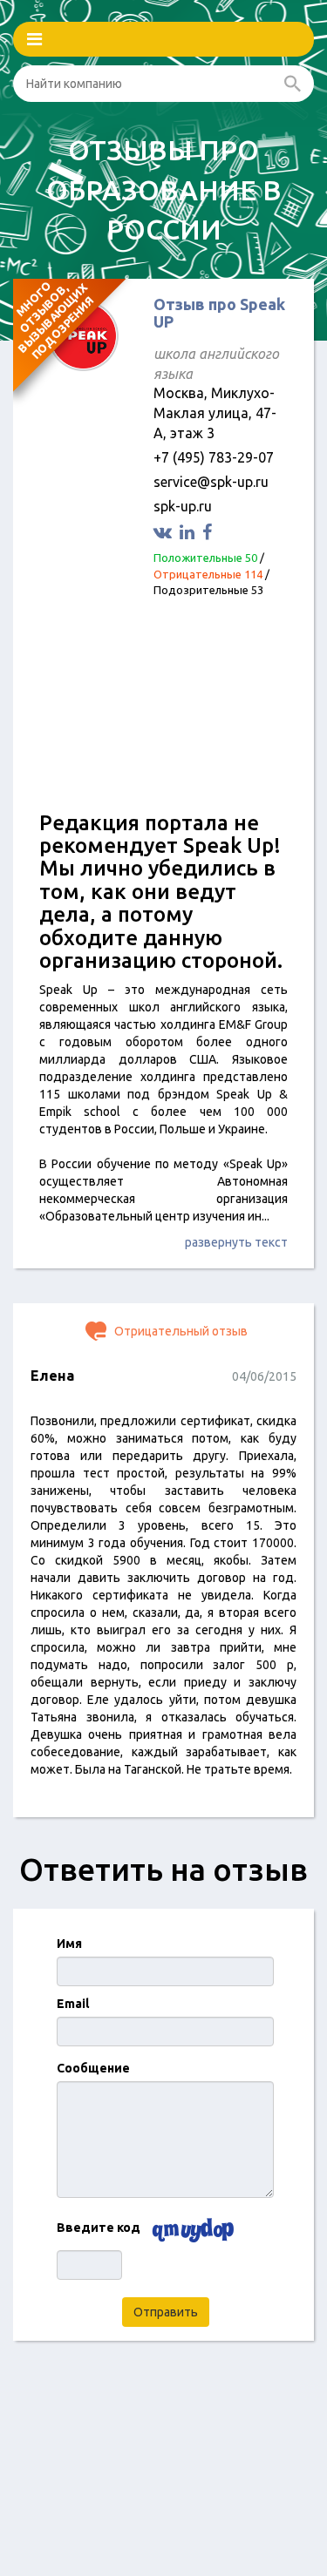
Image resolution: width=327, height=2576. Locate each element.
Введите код (99, 2228)
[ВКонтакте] (165, 532)
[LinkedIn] (189, 532)
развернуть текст (236, 1242)
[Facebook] (209, 532)
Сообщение (93, 2068)
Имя (69, 1944)
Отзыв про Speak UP (219, 313)
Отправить (166, 2312)
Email (73, 2004)
